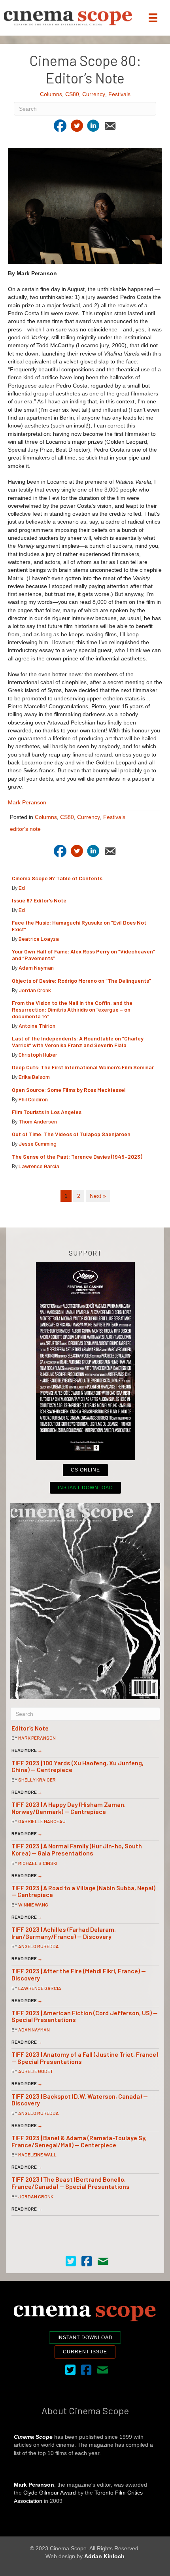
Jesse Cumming (38, 1143)
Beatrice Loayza (39, 939)
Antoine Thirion (37, 1026)
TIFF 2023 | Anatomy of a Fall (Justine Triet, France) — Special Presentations (85, 2058)
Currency (94, 94)
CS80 (72, 94)
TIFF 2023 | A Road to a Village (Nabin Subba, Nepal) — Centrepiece (83, 1891)
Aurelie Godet (36, 2071)
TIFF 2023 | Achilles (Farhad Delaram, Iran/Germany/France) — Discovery (64, 1933)
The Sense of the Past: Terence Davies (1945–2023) (77, 1157)
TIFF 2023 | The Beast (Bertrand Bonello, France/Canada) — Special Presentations (71, 2183)
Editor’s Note (30, 1728)
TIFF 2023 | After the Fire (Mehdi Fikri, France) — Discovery (79, 1974)
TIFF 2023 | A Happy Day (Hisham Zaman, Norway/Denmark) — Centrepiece (69, 1808)
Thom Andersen (38, 1121)
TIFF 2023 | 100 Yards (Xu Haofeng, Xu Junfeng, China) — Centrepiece (77, 1766)
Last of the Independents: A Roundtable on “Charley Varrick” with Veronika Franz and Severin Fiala (78, 1042)
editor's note (25, 829)
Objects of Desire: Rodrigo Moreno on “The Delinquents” (81, 981)
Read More (27, 1750)
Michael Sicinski (38, 1863)
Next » (98, 1196)
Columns (51, 94)
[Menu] (153, 18)
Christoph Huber (38, 1054)
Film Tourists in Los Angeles (47, 1112)
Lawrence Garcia (39, 1166)
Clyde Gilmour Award (50, 2493)
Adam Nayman (36, 967)
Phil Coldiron (33, 1099)
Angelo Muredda (39, 1946)
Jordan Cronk (35, 990)
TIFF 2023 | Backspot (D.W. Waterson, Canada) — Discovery (80, 2100)
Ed (22, 888)
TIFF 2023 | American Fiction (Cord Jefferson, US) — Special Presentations (85, 2016)
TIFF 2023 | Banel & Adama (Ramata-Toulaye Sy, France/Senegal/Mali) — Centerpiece (79, 2141)
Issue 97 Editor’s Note (39, 900)
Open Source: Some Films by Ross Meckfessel (69, 1090)
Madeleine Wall (37, 2154)
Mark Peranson (27, 802)
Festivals (119, 94)
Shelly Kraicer (37, 1780)
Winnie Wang (33, 1905)
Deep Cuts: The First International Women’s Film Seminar (83, 1067)
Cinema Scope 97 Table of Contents (57, 878)
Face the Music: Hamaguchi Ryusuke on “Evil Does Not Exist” (79, 926)
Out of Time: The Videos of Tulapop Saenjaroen (71, 1134)
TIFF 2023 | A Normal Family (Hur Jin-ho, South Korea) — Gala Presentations (77, 1849)
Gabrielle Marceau (42, 1821)
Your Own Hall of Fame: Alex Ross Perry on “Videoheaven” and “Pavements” (83, 955)
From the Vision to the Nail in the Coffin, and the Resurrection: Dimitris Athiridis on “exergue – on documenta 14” (72, 1009)
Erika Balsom (34, 1077)
